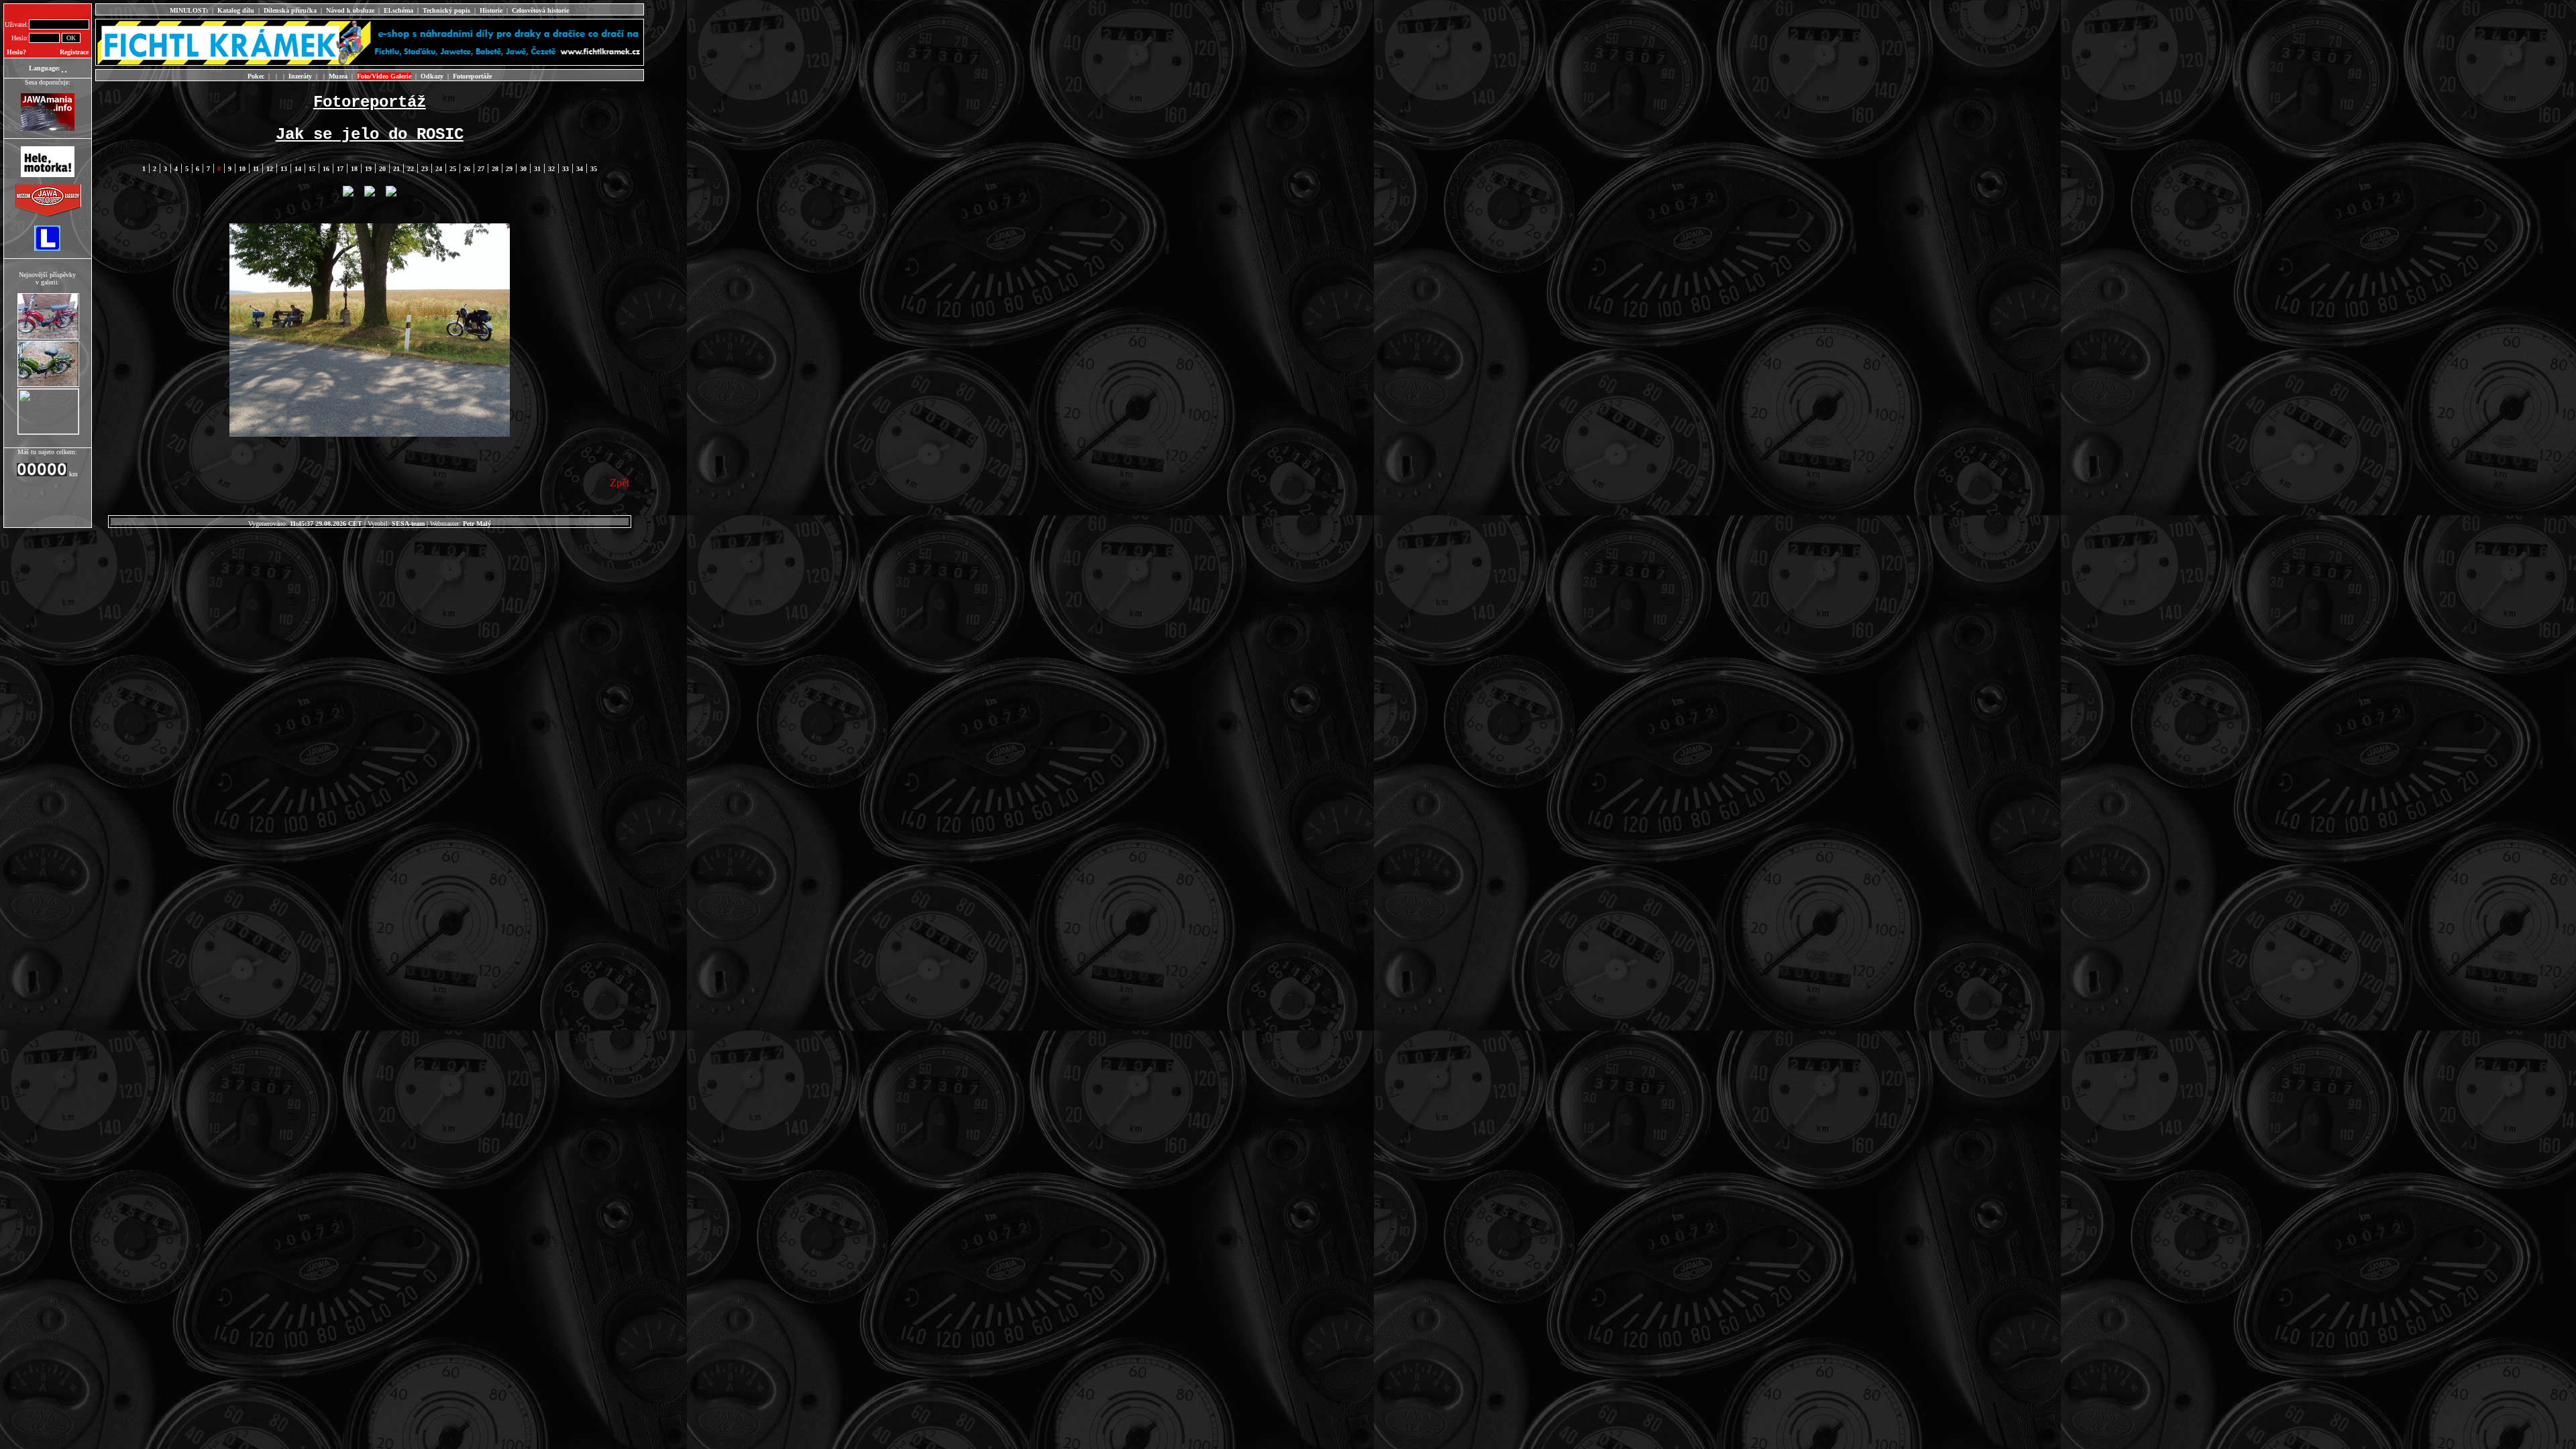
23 (425, 169)
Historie (491, 10)
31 (537, 169)
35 (594, 169)
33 (566, 169)
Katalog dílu (236, 10)
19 (368, 169)
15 (312, 169)
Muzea (338, 76)
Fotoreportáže (472, 76)
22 (411, 169)
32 (551, 169)
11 (256, 169)
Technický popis (446, 10)
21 (396, 169)
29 (509, 169)
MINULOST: (189, 10)
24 (439, 169)
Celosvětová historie (540, 10)
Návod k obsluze (350, 10)
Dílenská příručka (290, 10)
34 (580, 169)
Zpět (620, 483)
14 (298, 169)
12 (270, 169)
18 (354, 169)
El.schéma (398, 10)
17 (340, 169)
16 (326, 169)
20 (382, 169)
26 (467, 169)
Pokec (256, 76)
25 (453, 169)
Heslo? (16, 52)
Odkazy (432, 76)
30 (523, 169)
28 (495, 169)
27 (481, 169)
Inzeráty (300, 76)
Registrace (74, 52)
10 (242, 169)
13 (284, 169)
